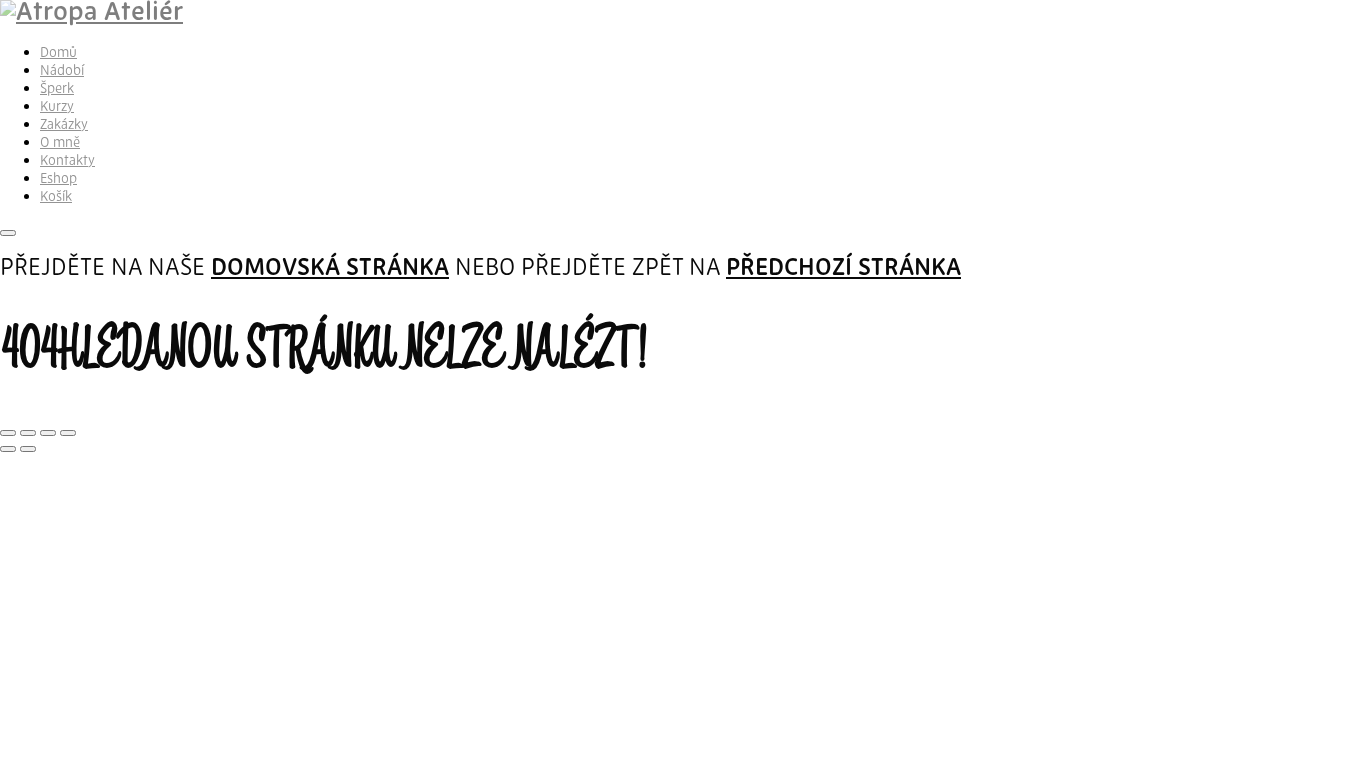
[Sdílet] (48, 433)
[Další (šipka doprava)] (28, 449)
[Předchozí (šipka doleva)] (8, 449)
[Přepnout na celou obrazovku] (28, 433)
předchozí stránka (843, 269)
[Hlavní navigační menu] (8, 233)
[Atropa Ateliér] (91, 13)
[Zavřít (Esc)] (68, 433)
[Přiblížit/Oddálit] (8, 433)
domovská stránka (330, 269)
